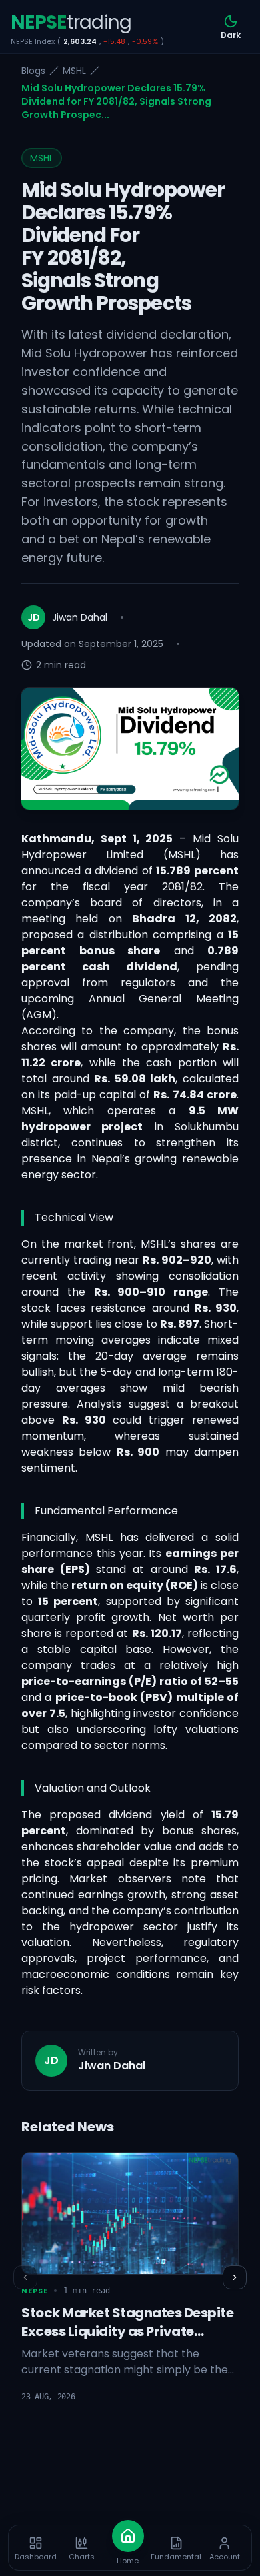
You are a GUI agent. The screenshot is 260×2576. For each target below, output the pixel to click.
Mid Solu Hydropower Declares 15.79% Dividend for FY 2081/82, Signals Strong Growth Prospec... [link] (116, 101)
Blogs (33, 71)
